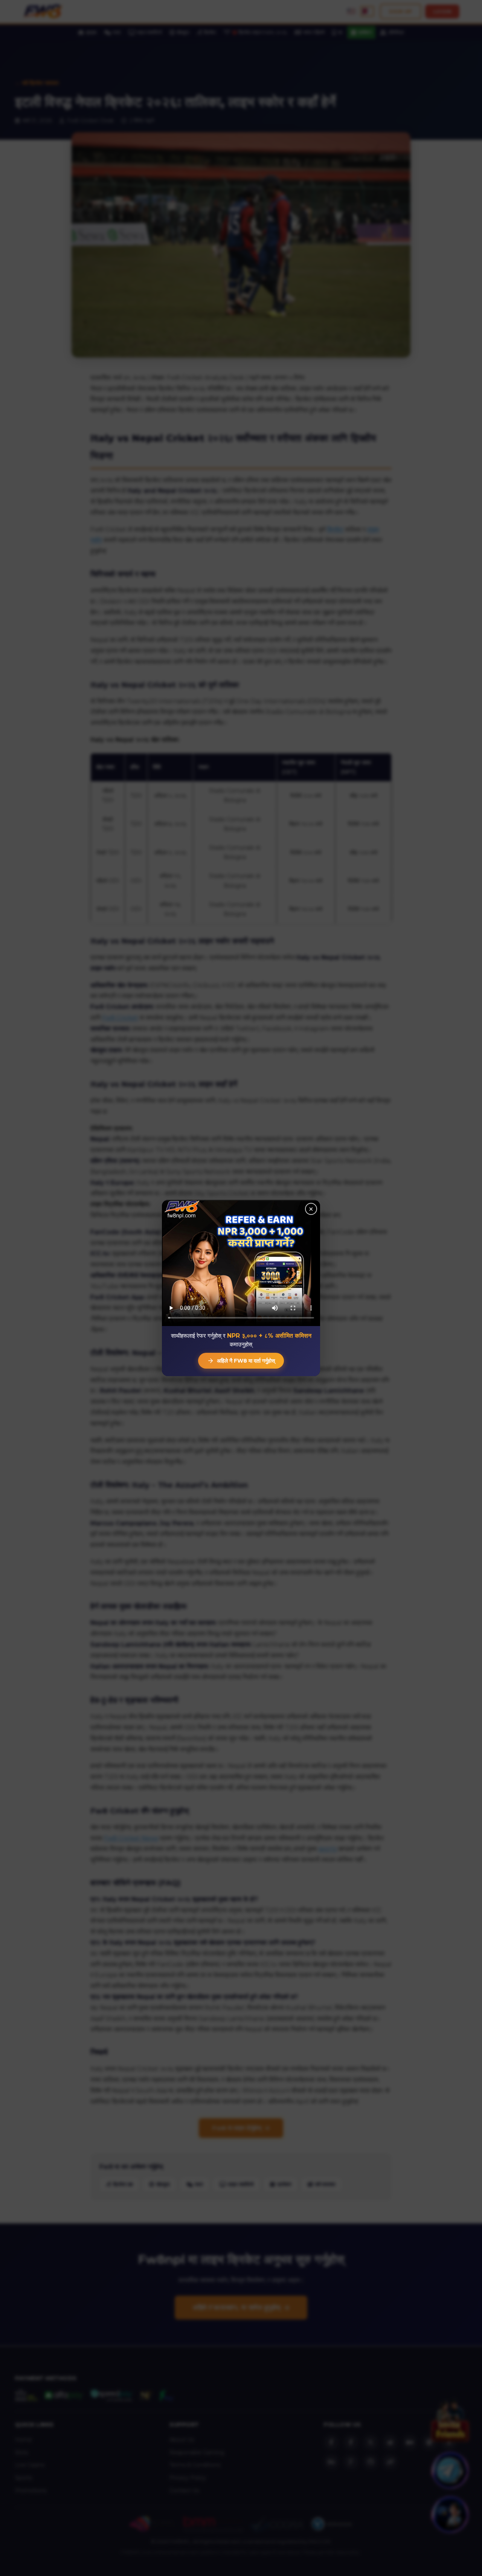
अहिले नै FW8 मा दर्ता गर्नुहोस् (246, 1361)
